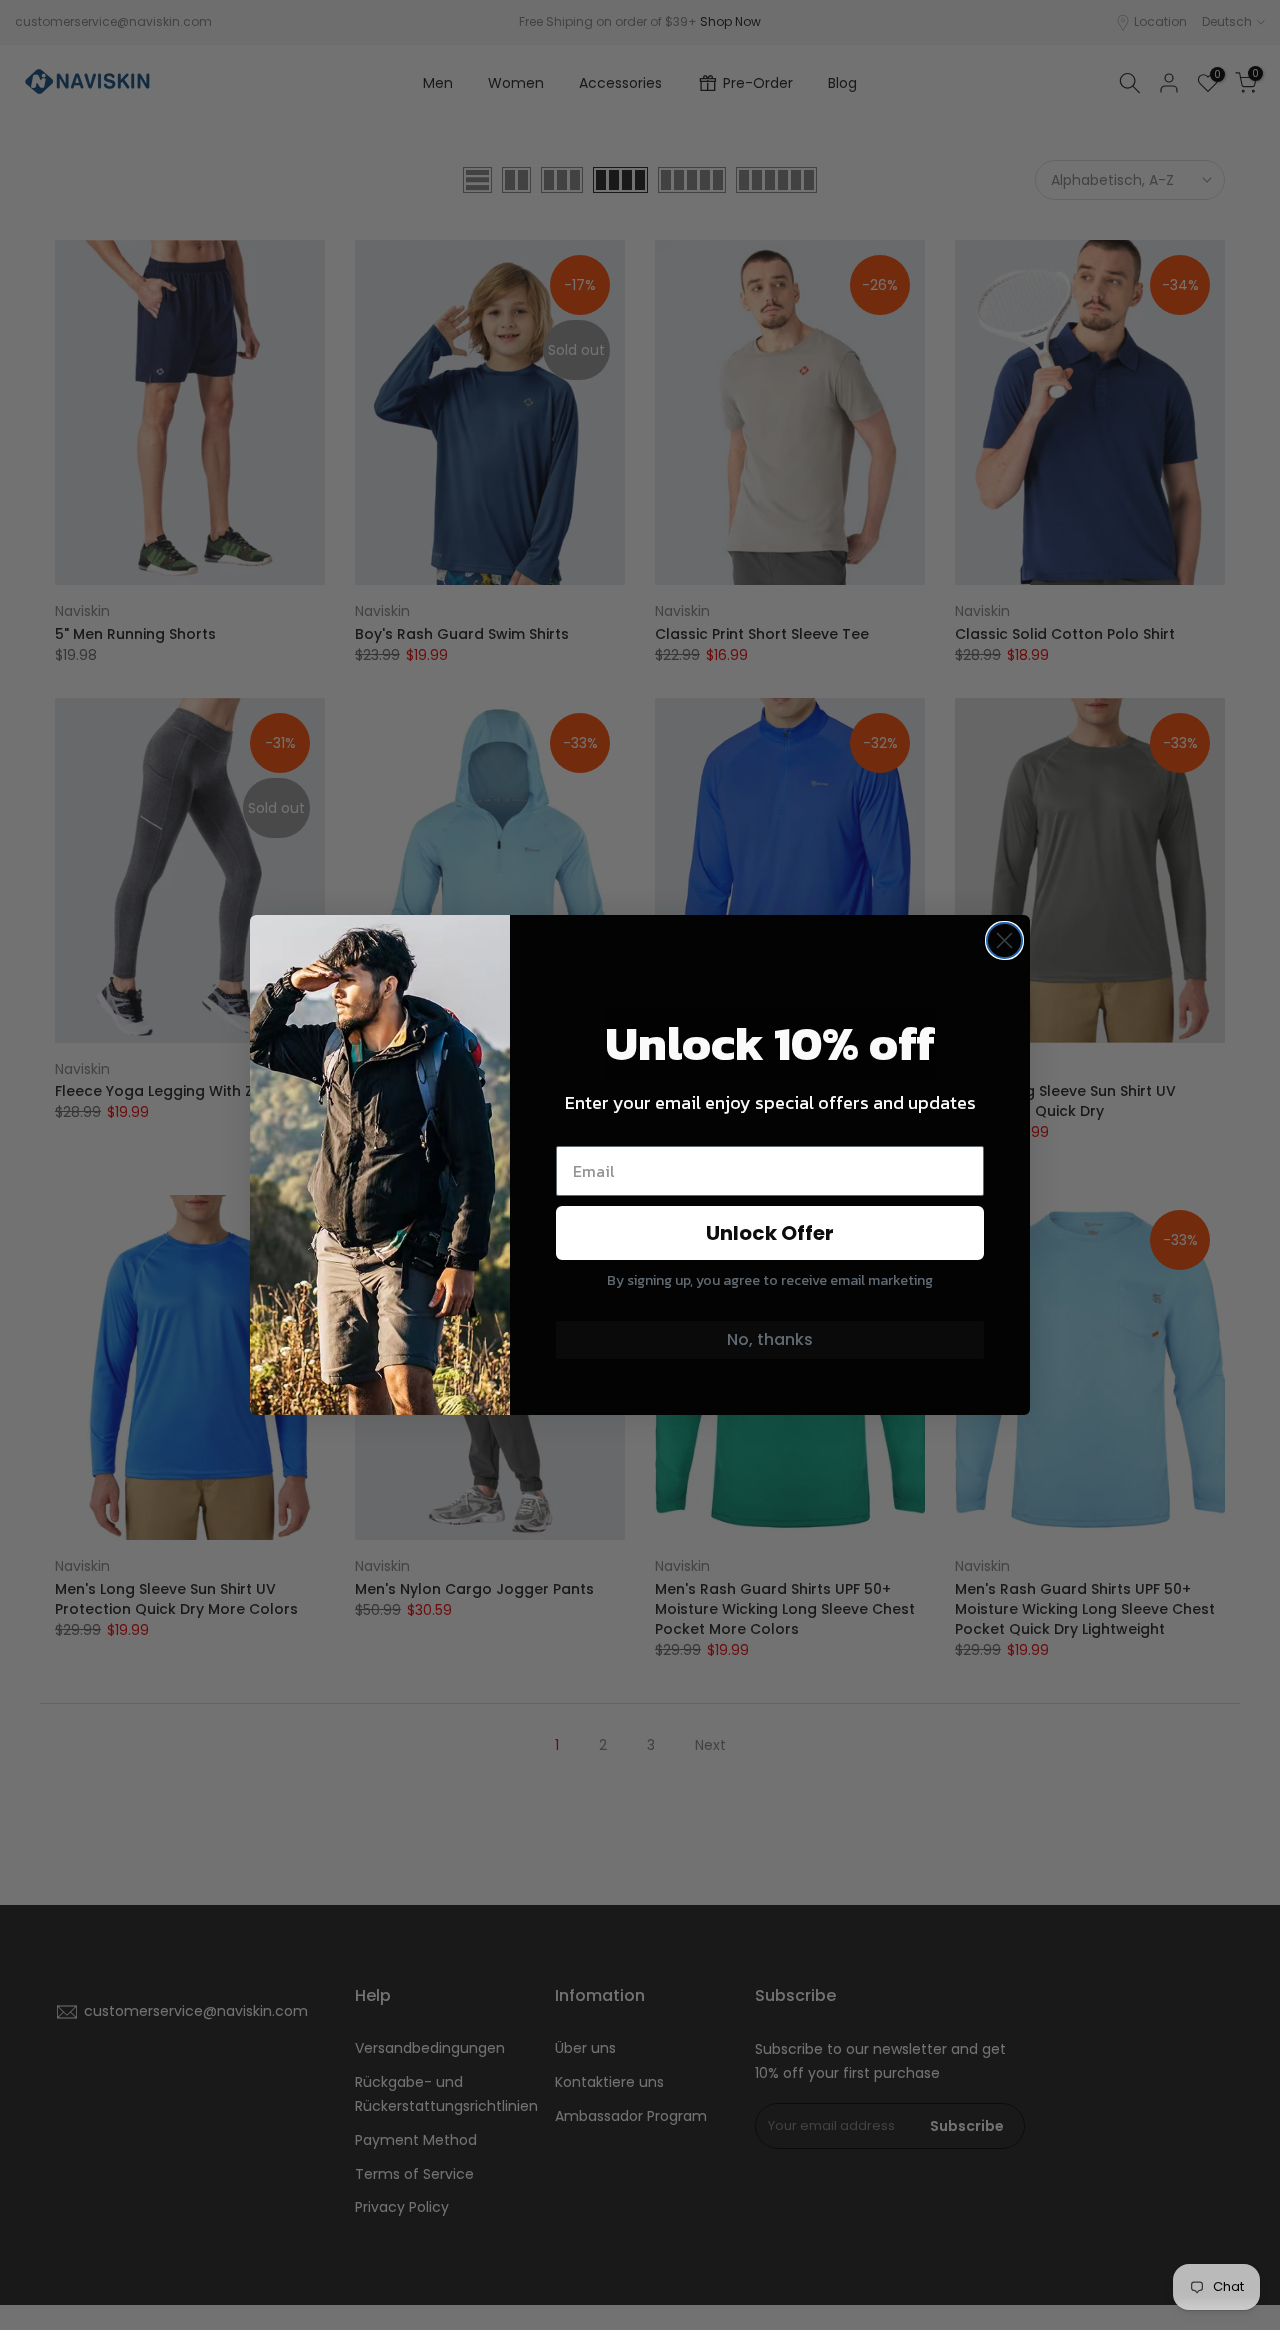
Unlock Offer (770, 1233)
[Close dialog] (1004, 940)
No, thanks (770, 1339)
